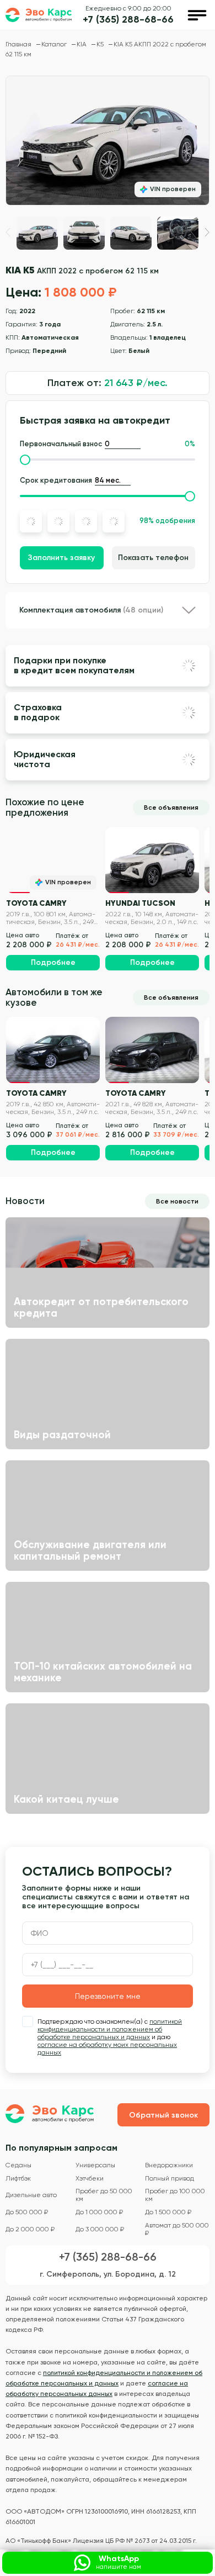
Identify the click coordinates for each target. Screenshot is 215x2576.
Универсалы (95, 2165)
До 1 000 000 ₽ (99, 2212)
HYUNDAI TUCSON (140, 903)
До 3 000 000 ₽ (100, 2229)
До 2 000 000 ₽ (30, 2229)
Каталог (55, 44)
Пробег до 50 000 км (104, 2195)
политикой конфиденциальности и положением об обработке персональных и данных (110, 2029)
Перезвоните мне (108, 1996)
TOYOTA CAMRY (36, 903)
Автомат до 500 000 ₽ (177, 2229)
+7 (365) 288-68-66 (128, 20)
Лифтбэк (18, 2179)
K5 (101, 44)
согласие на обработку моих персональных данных (107, 2049)
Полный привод (170, 2179)
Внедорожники (169, 2165)
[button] (207, 232)
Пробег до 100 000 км (175, 2195)
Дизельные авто (31, 2195)
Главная (19, 44)
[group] (108, 141)
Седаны (18, 2165)
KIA (82, 44)
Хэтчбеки (90, 2179)
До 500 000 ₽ (27, 2212)
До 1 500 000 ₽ (168, 2212)
